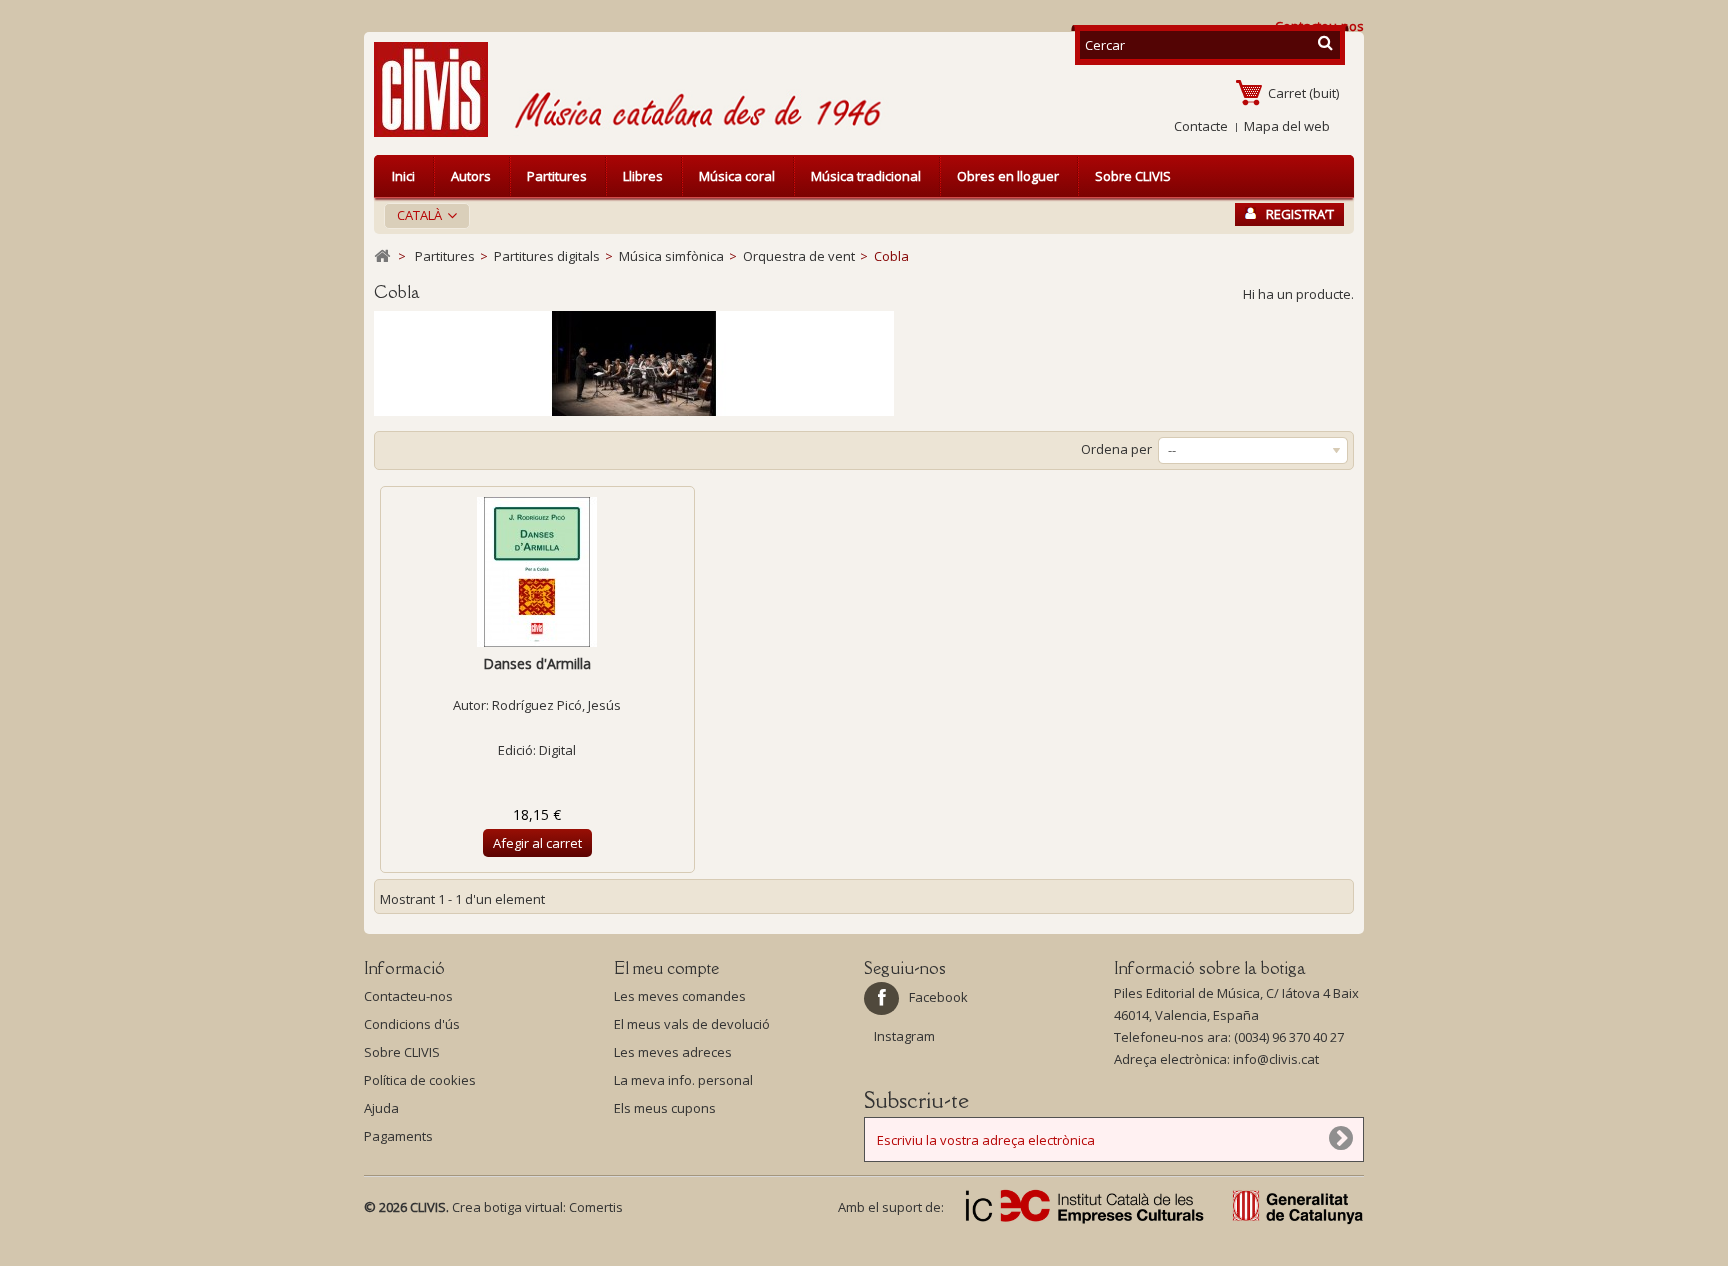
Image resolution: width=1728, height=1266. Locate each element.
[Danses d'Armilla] (537, 572)
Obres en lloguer (1008, 176)
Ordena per (1116, 449)
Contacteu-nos (408, 996)
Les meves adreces (673, 1052)
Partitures (557, 176)
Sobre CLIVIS (1133, 176)
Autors (471, 176)
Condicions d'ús (412, 1024)
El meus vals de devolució (692, 1024)
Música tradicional (866, 176)
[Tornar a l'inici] (382, 256)
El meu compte (666, 968)
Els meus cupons (665, 1108)
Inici (403, 176)
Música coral (737, 176)
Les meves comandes (680, 996)
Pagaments (398, 1136)
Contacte (1201, 126)
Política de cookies (420, 1080)
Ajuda (381, 1108)
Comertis (596, 1207)
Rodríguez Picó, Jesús (556, 705)
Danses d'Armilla (537, 663)
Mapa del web (1287, 126)
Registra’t (1300, 214)
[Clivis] (439, 89)
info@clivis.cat (1276, 1059)
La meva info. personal (683, 1080)
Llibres (643, 176)
